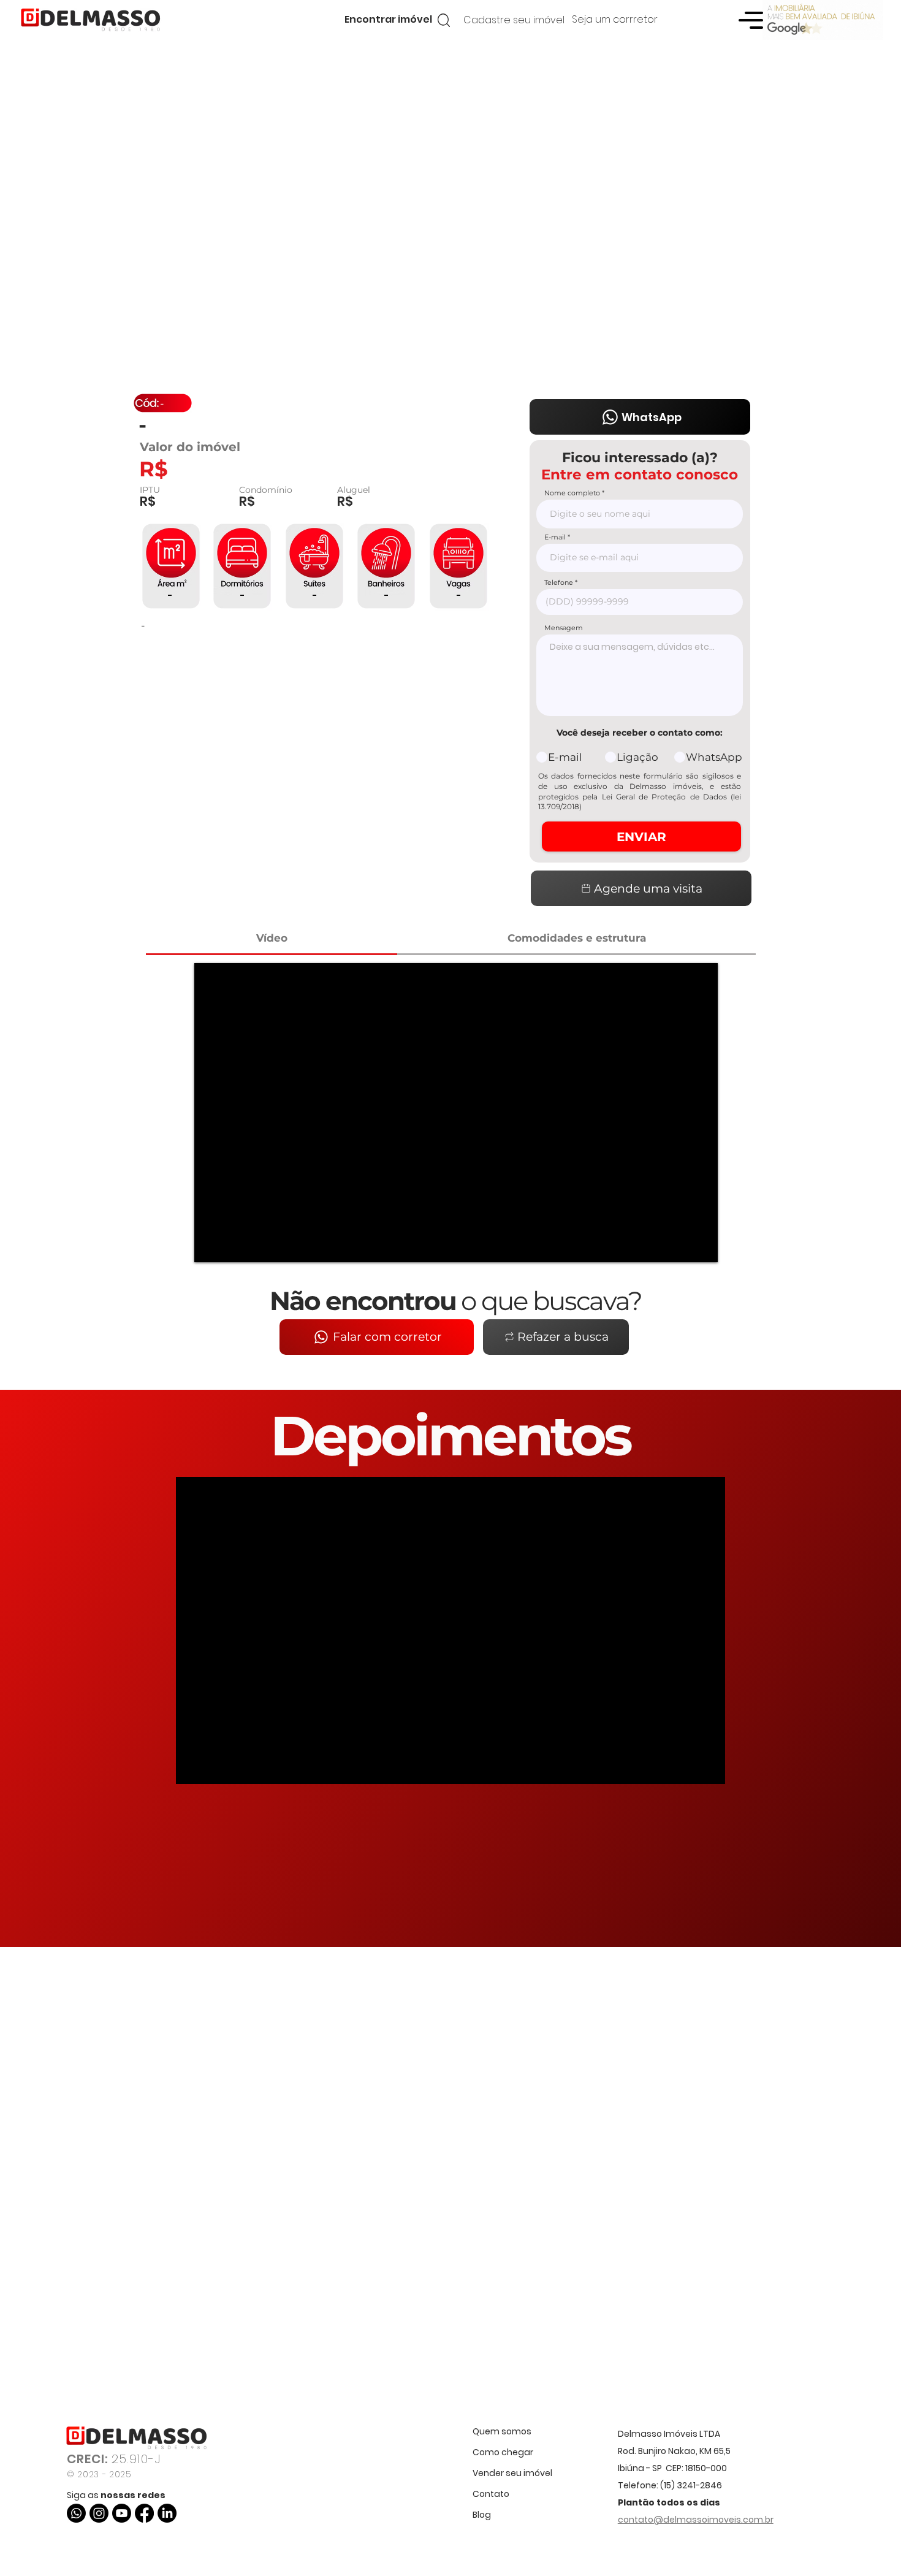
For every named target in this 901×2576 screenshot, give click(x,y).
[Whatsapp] (76, 2513)
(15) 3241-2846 (691, 2485)
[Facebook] (144, 2513)
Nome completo (572, 493)
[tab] (272, 939)
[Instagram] (99, 2513)
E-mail (555, 537)
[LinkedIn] (167, 2513)
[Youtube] (122, 2513)
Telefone (559, 583)
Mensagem (564, 628)
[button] (388, 20)
